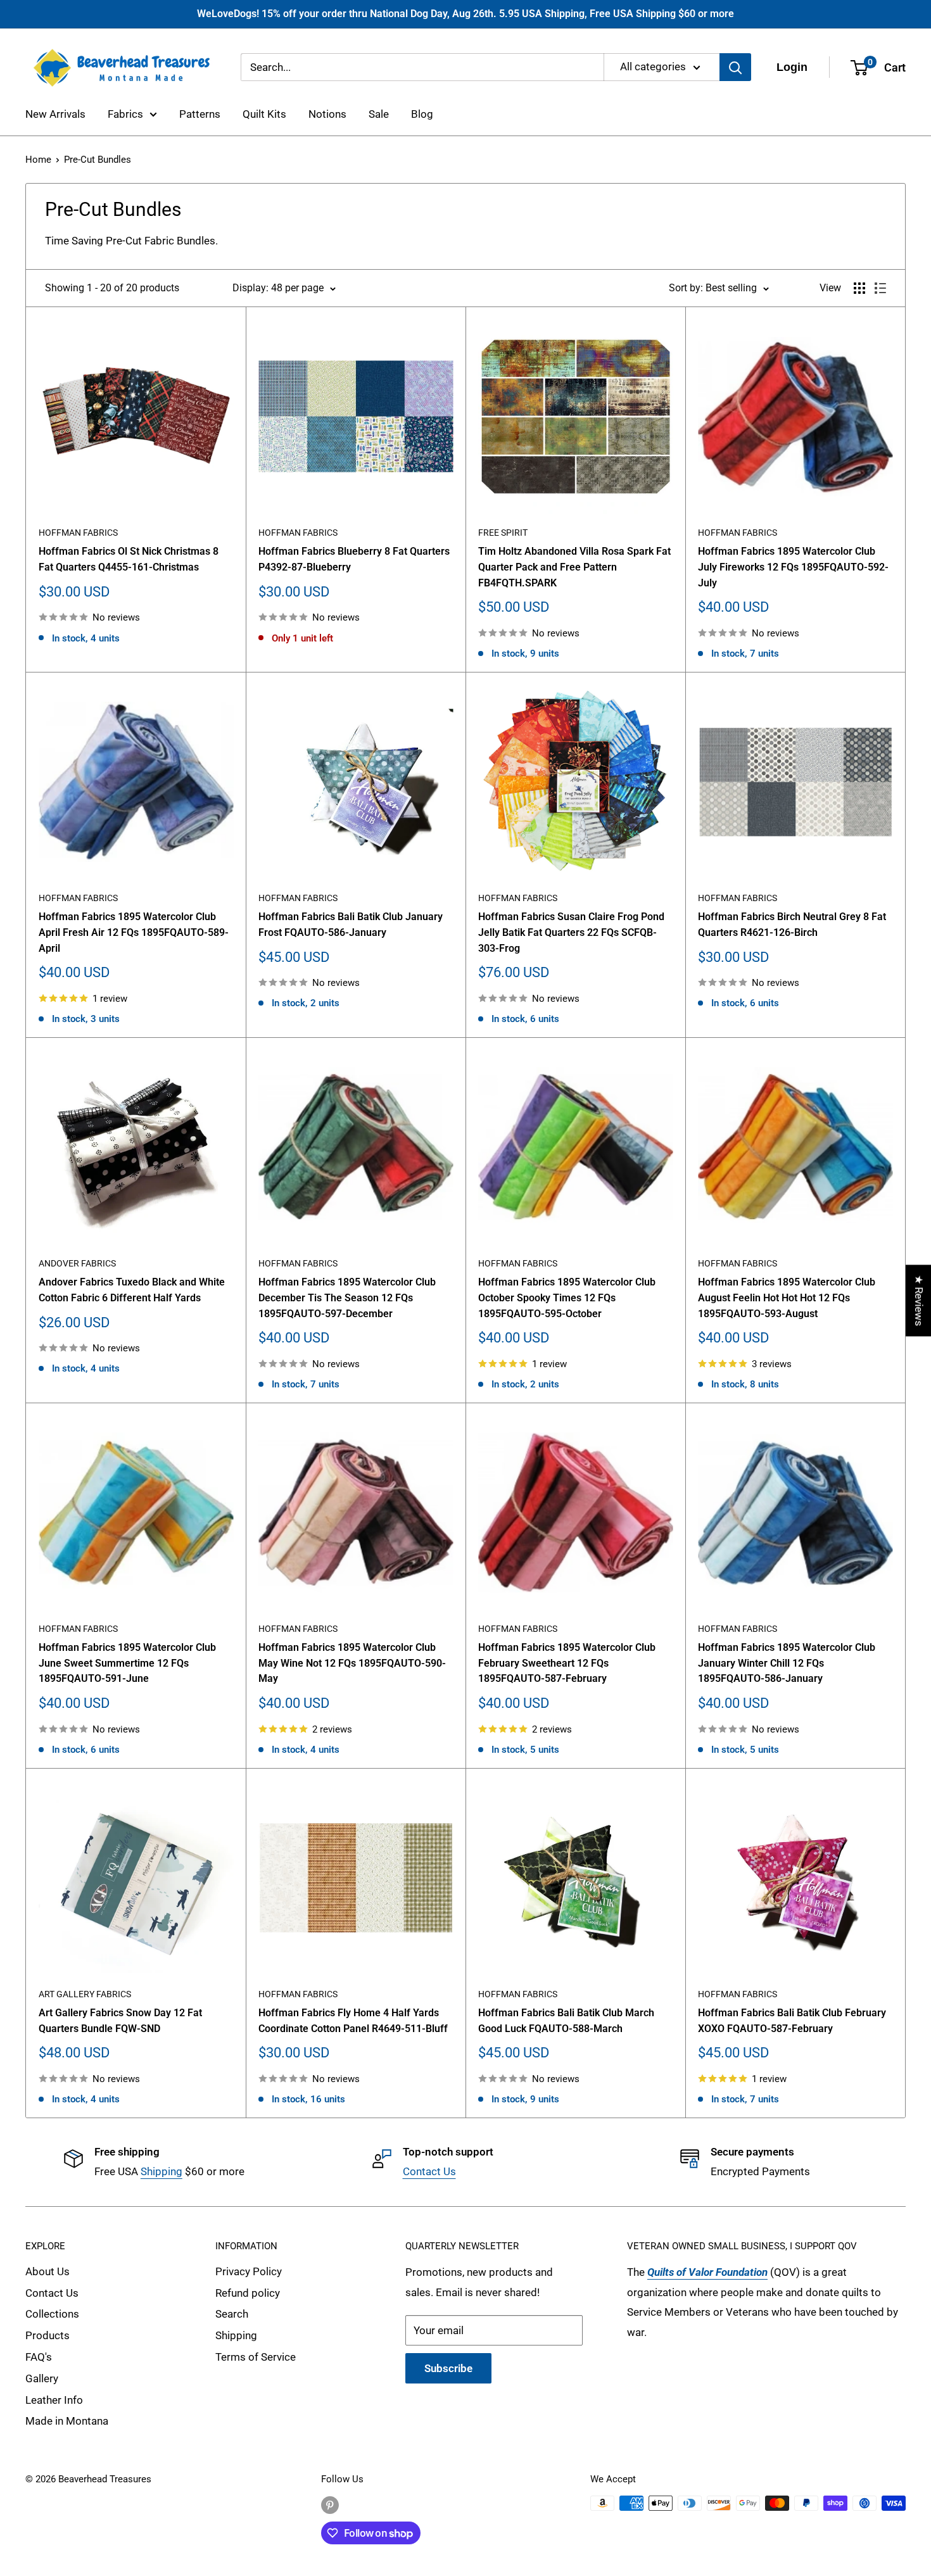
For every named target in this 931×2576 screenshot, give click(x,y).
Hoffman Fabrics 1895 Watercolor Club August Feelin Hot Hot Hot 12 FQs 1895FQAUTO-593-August (787, 1298)
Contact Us (429, 2171)
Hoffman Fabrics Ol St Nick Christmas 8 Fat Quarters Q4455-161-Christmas (129, 559)
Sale (379, 114)
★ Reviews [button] (919, 1300)
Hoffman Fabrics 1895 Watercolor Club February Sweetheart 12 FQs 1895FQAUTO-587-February (567, 1663)
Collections (52, 2314)
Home (38, 160)
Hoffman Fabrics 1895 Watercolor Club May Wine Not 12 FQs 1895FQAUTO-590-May (352, 1663)
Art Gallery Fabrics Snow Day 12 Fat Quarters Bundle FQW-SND (120, 2021)
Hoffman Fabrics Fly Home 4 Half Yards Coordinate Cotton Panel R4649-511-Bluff (353, 2021)
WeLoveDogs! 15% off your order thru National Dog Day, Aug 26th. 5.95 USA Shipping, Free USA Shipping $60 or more (465, 14)
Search (232, 2314)
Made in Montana (67, 2421)
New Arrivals (55, 114)
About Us (47, 2271)
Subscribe (448, 2368)
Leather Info (54, 2400)
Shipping (161, 2171)
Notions (327, 114)
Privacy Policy (249, 2271)
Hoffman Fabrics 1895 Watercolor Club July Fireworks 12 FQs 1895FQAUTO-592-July (793, 567)
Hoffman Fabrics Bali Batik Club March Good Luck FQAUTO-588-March (566, 2021)
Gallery (42, 2378)
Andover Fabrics (77, 1263)
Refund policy (248, 2293)
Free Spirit (503, 533)
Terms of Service (256, 2357)
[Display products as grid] (859, 288)
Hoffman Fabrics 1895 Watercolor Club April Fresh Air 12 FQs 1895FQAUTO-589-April (134, 932)
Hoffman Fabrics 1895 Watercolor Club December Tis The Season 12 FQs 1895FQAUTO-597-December (347, 1298)
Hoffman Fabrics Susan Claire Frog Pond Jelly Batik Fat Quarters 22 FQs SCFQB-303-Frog (571, 932)
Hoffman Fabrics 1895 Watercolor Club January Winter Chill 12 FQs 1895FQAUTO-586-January (787, 1663)
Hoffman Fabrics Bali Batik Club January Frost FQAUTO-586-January (351, 925)
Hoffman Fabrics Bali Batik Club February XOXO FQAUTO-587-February (792, 2021)
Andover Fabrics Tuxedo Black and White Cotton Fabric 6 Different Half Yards (132, 1290)
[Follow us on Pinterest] (330, 2505)
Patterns (200, 114)
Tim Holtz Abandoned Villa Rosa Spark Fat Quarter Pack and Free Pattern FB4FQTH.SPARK (574, 567)
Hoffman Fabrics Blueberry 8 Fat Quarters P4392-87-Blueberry (354, 559)
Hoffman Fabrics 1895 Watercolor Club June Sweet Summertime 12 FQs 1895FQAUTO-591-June (127, 1663)
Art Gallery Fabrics (85, 1994)
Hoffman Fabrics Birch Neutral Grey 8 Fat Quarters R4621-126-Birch (792, 925)
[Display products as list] (880, 288)
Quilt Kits (264, 114)
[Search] (735, 67)
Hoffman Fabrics (78, 533)
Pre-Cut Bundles (98, 160)
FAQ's (39, 2357)
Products (47, 2335)
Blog (422, 114)
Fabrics (125, 114)
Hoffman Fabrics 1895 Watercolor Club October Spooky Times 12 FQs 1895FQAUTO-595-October (567, 1298)
